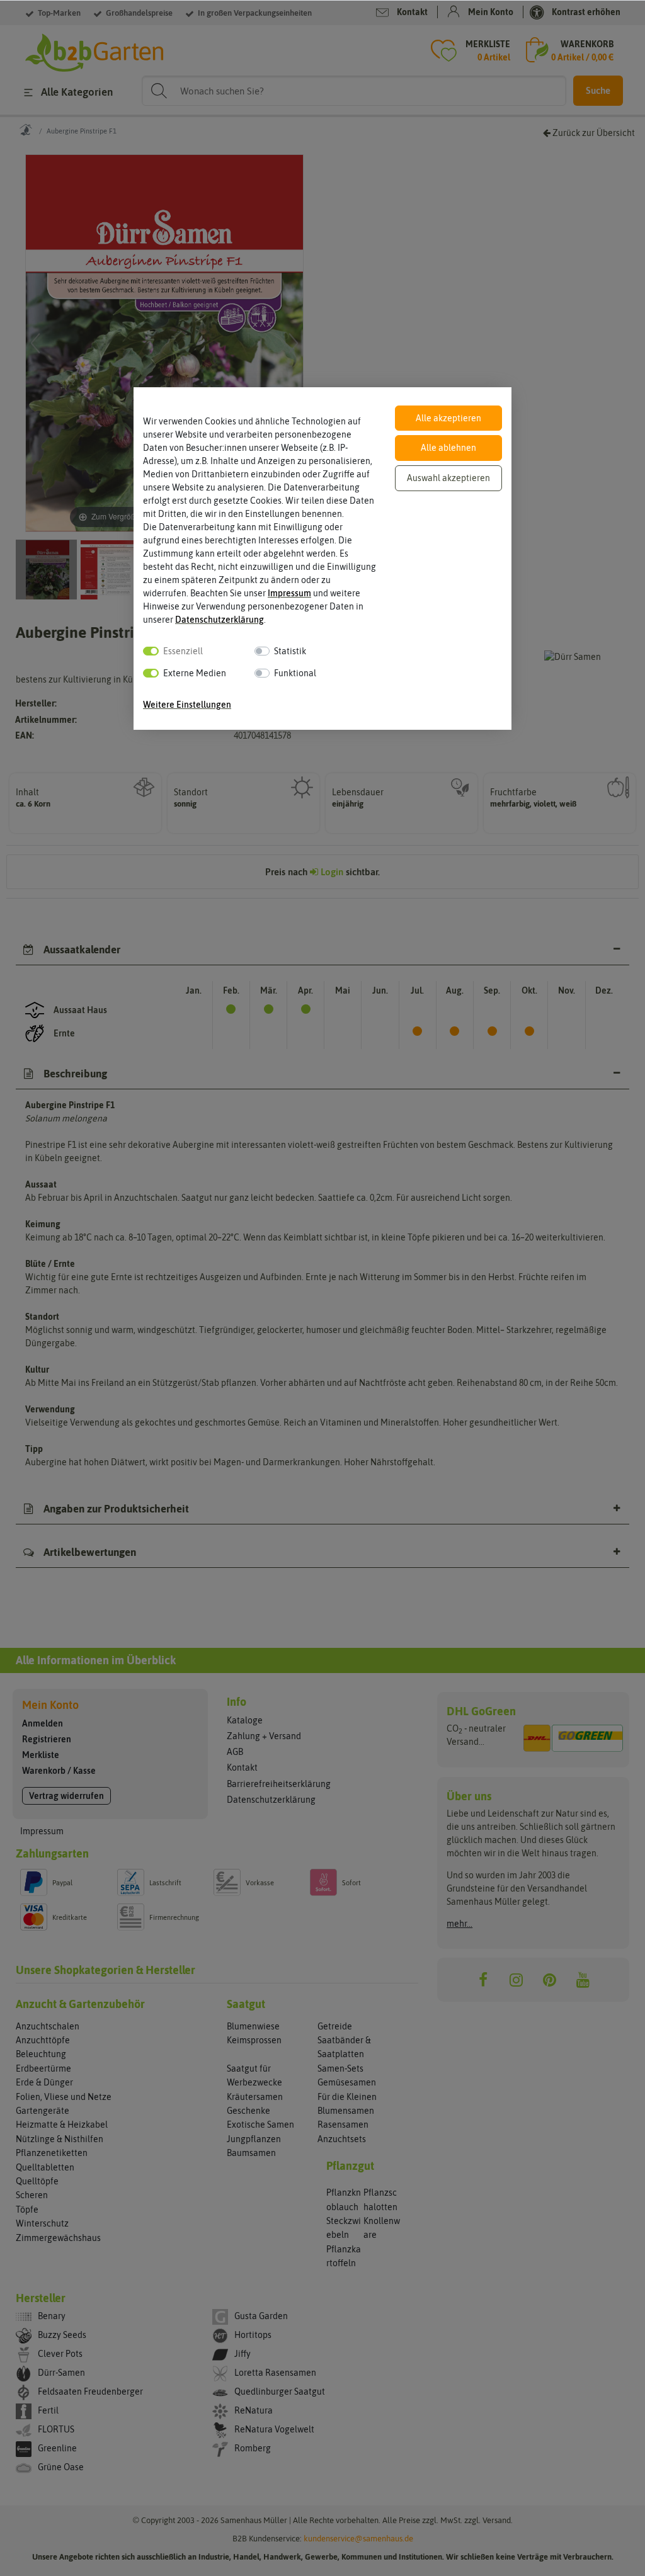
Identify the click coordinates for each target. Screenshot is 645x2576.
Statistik (290, 651)
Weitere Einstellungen (187, 705)
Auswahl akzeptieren (448, 478)
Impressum (289, 593)
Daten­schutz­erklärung (220, 620)
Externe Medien (195, 673)
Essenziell (183, 651)
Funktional (295, 673)
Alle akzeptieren (448, 418)
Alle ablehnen (448, 448)
